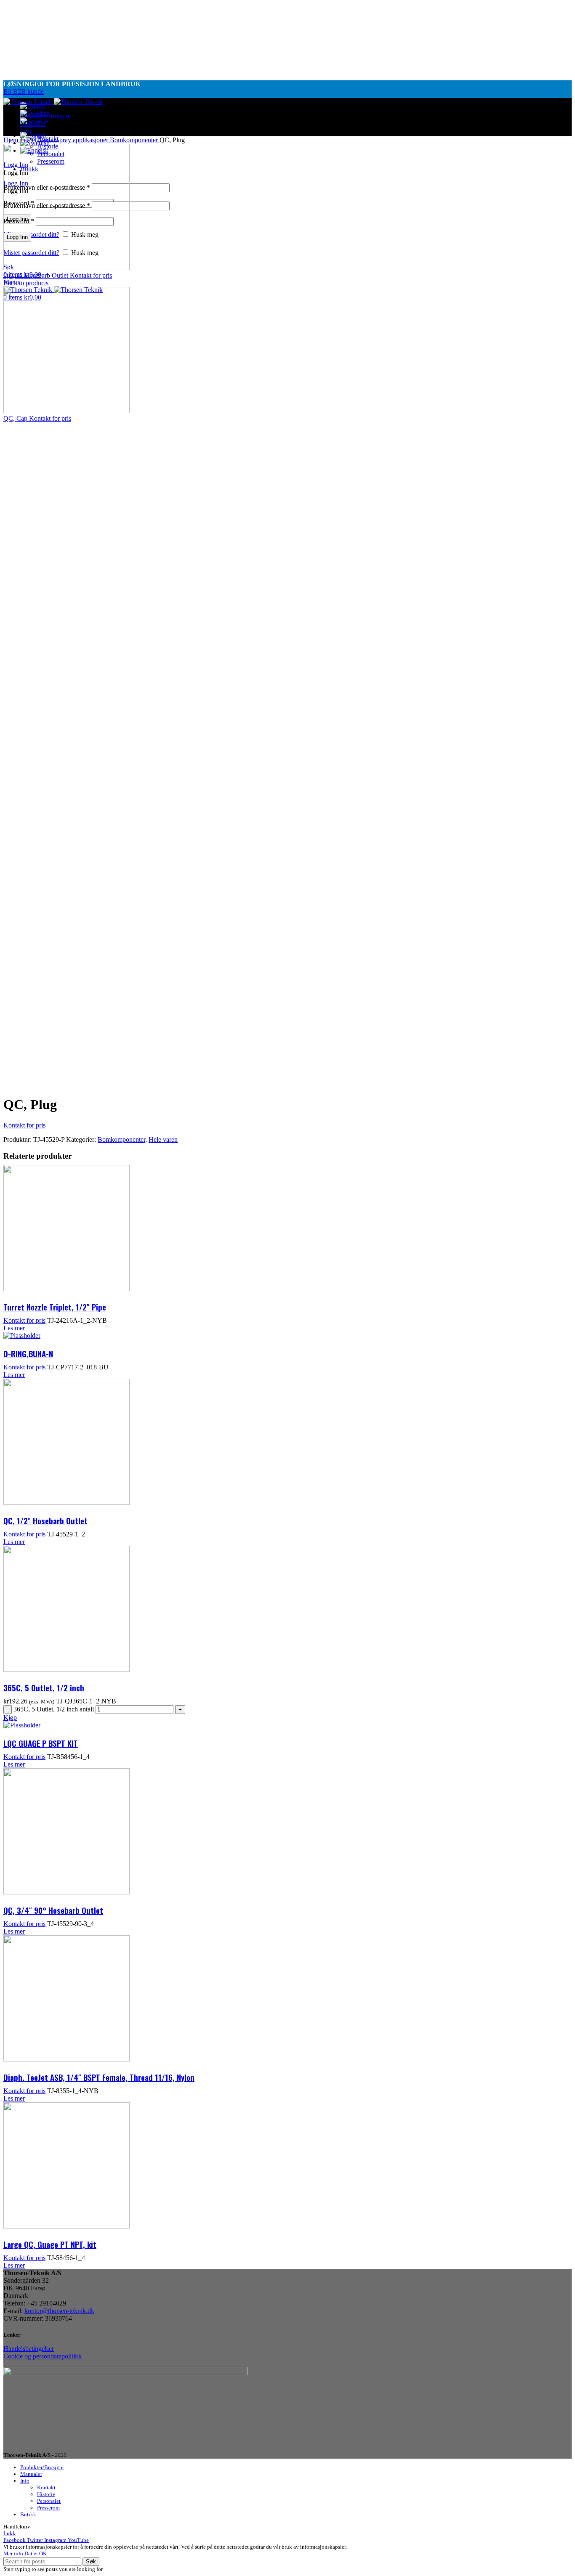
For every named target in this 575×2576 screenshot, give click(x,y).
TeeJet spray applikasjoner (74, 140)
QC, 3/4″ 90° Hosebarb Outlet (53, 1910)
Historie (46, 2494)
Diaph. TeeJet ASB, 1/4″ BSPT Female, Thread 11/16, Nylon (99, 2077)
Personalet (49, 2501)
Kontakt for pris (91, 275)
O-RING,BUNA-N (28, 1353)
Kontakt (46, 2487)
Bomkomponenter (135, 140)
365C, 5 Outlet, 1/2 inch (44, 1687)
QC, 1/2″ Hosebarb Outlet (45, 1520)
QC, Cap (16, 418)
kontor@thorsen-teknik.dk (59, 2311)
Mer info (13, 2553)
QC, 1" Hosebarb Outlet (37, 275)
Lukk (9, 2533)
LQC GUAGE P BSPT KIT (41, 1743)
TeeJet (29, 140)
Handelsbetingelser (29, 2349)
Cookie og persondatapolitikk (43, 2356)
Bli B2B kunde (24, 92)
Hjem (12, 140)
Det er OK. (36, 2553)
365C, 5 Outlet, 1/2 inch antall (54, 1709)
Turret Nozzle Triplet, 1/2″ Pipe (55, 1307)
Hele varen (163, 1139)
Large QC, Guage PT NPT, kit (50, 2244)
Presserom (48, 2508)
